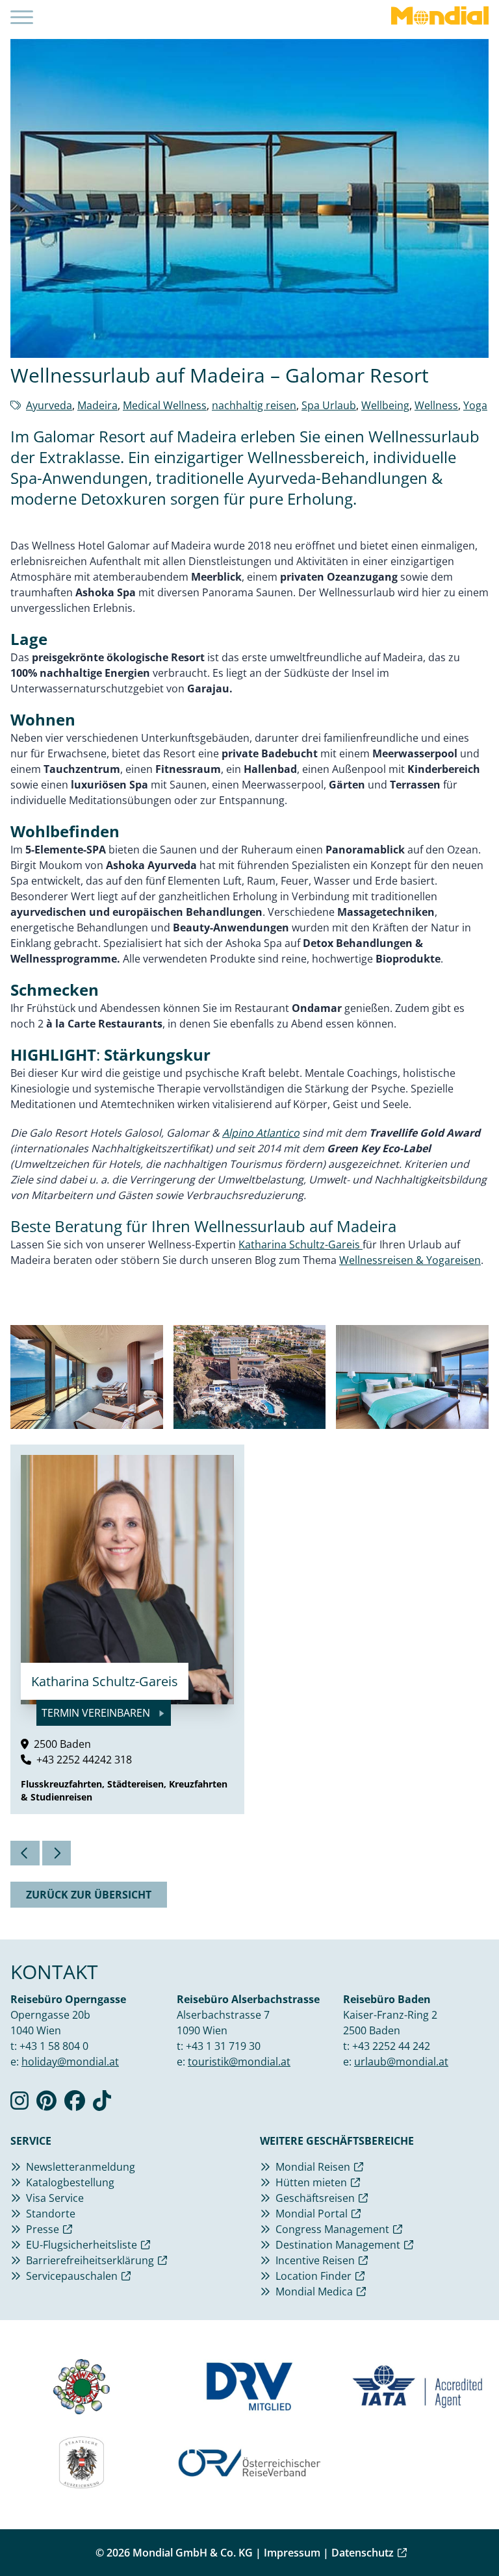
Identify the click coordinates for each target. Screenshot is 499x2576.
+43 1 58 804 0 (54, 2046)
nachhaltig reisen (254, 405)
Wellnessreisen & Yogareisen (410, 1260)
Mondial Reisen (313, 2167)
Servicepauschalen (72, 2276)
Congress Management (332, 2229)
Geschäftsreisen (315, 2198)
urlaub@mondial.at (401, 2062)
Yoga (475, 405)
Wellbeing (385, 405)
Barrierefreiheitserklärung (90, 2260)
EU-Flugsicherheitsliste (82, 2245)
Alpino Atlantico (261, 1133)
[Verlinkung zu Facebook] (75, 2104)
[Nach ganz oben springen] (457, 2534)
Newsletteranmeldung (81, 2167)
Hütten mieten (311, 2182)
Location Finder (313, 2276)
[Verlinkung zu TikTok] (102, 2104)
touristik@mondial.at (239, 2062)
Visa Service (55, 2198)
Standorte (51, 2214)
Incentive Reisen (315, 2260)
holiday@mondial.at (70, 2062)
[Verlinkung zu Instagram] (19, 2104)
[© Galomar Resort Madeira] (87, 1377)
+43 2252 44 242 (391, 2046)
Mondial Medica (314, 2292)
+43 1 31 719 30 (223, 2046)
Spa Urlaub (329, 405)
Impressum (292, 2553)
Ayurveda (49, 405)
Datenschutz (363, 2553)
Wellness (436, 405)
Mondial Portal (312, 2214)
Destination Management (338, 2245)
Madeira (97, 405)
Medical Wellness (165, 405)
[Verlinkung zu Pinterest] (46, 2104)
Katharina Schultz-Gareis (301, 1244)
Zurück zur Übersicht (89, 1895)
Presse (43, 2229)
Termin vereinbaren (97, 1713)
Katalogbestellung (70, 2182)
